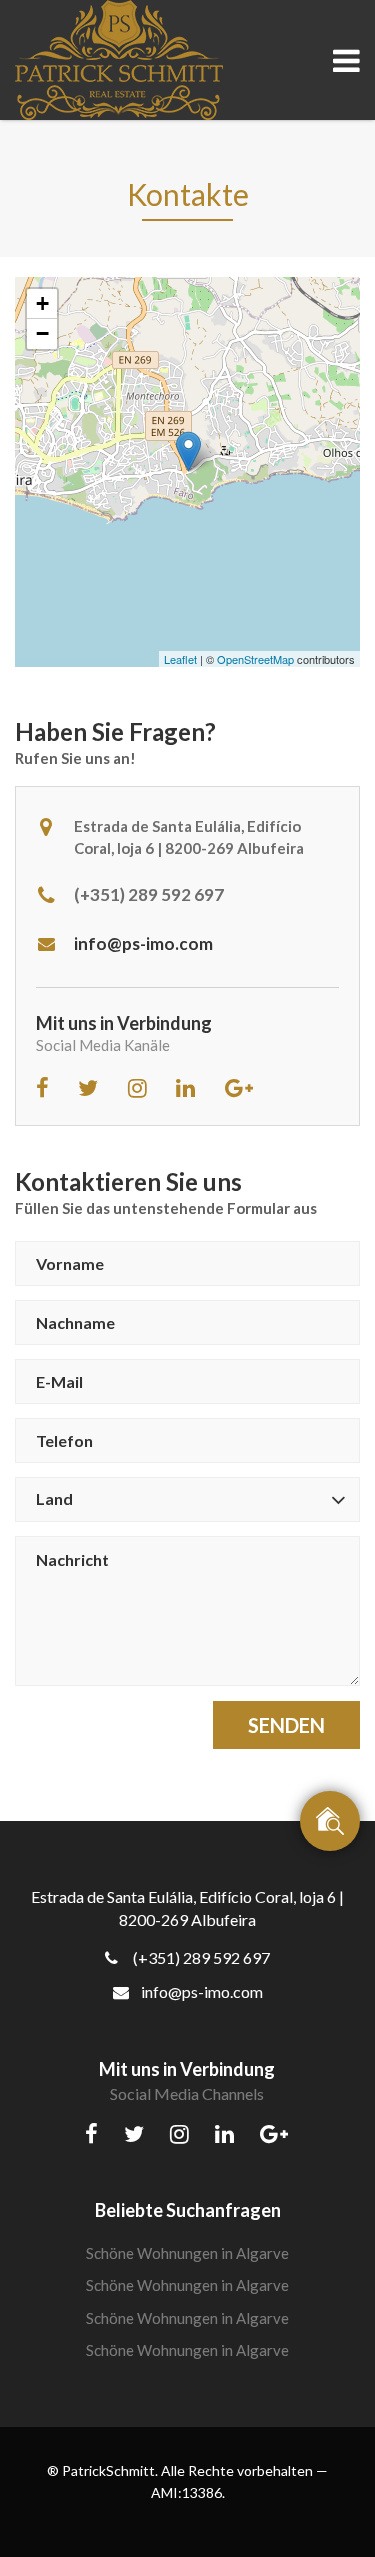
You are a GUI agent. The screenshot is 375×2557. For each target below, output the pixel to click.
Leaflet (180, 659)
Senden (286, 1725)
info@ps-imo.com (143, 943)
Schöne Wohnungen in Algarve (187, 2253)
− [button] (42, 333)
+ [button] (42, 303)
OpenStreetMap (255, 659)
